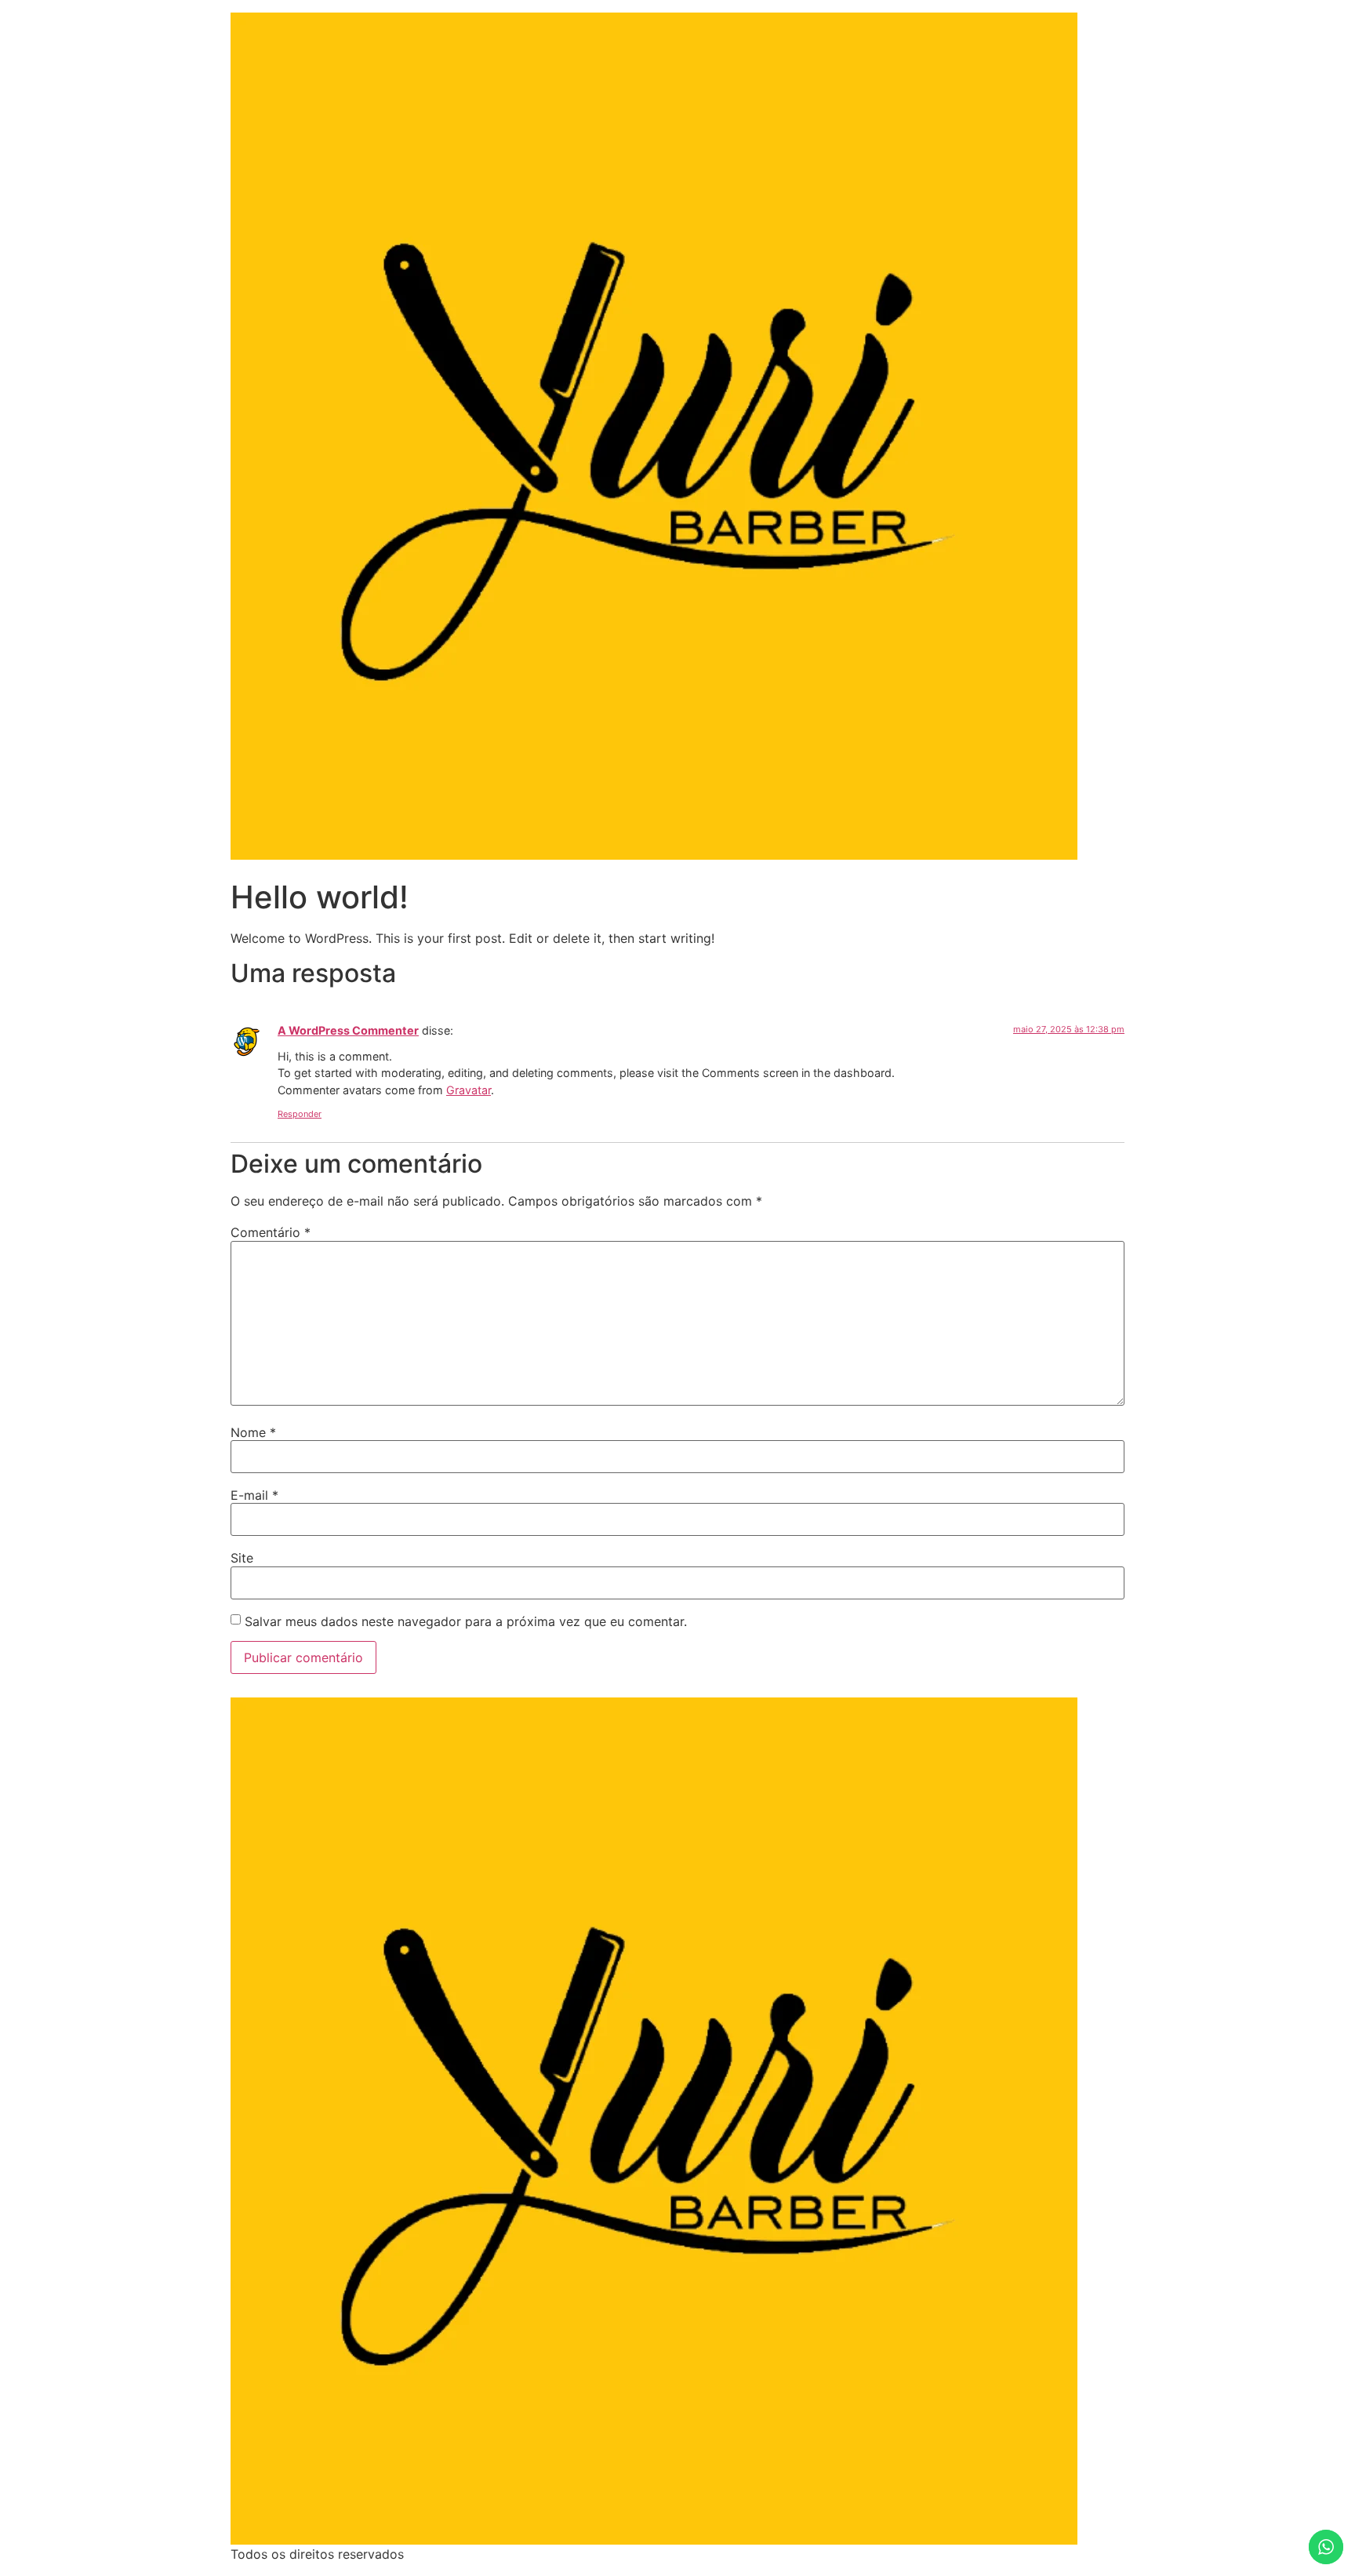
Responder (300, 1114)
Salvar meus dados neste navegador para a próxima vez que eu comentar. (466, 1621)
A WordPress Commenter (348, 1030)
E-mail (254, 1495)
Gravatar (469, 1090)
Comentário (271, 1232)
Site (242, 1558)
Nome (253, 1432)
